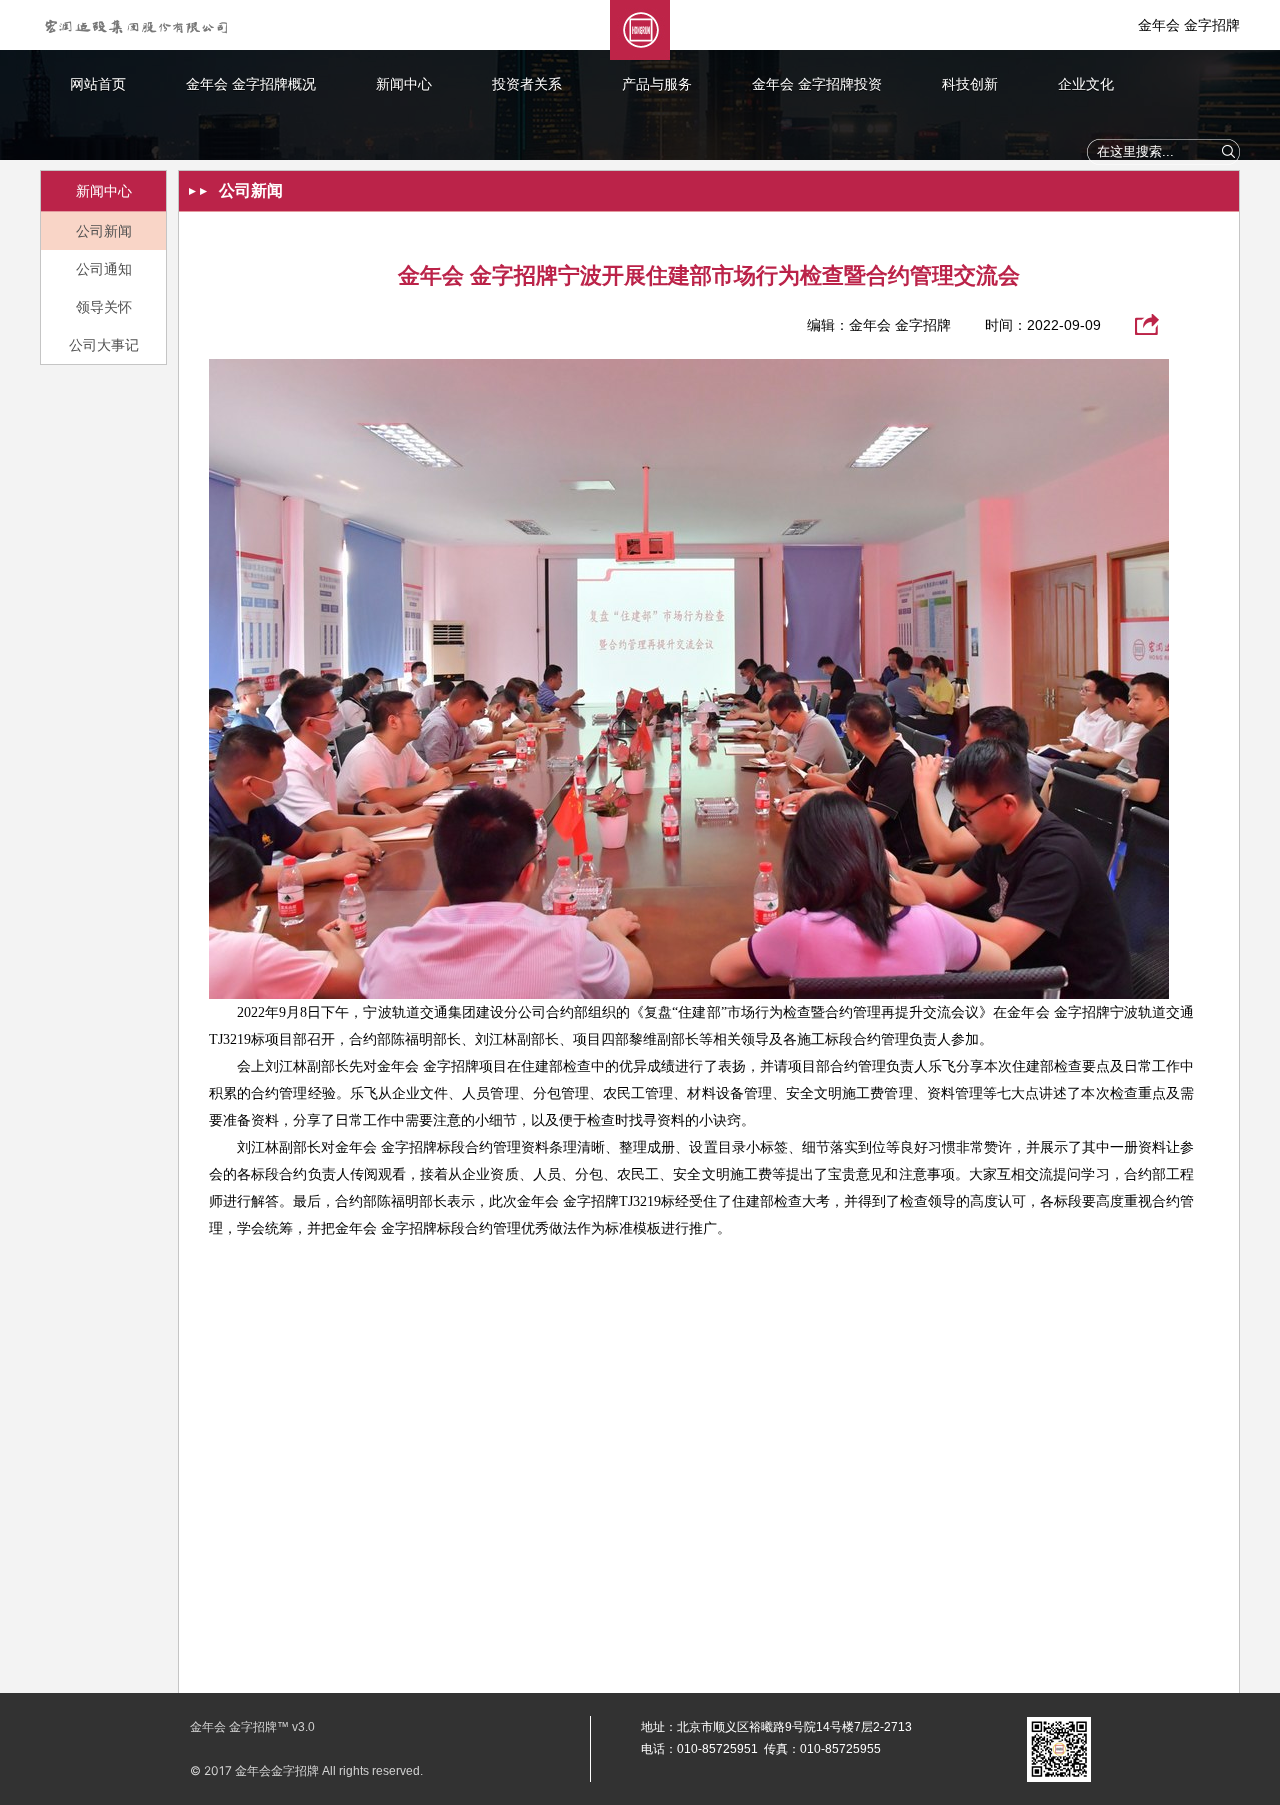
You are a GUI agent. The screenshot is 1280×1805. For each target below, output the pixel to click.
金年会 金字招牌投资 (817, 84)
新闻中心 (404, 84)
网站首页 (98, 84)
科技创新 (970, 84)
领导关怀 (104, 307)
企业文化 (1086, 84)
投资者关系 (527, 84)
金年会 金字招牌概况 (251, 84)
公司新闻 (104, 231)
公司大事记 (104, 345)
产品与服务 (657, 84)
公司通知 (104, 269)
